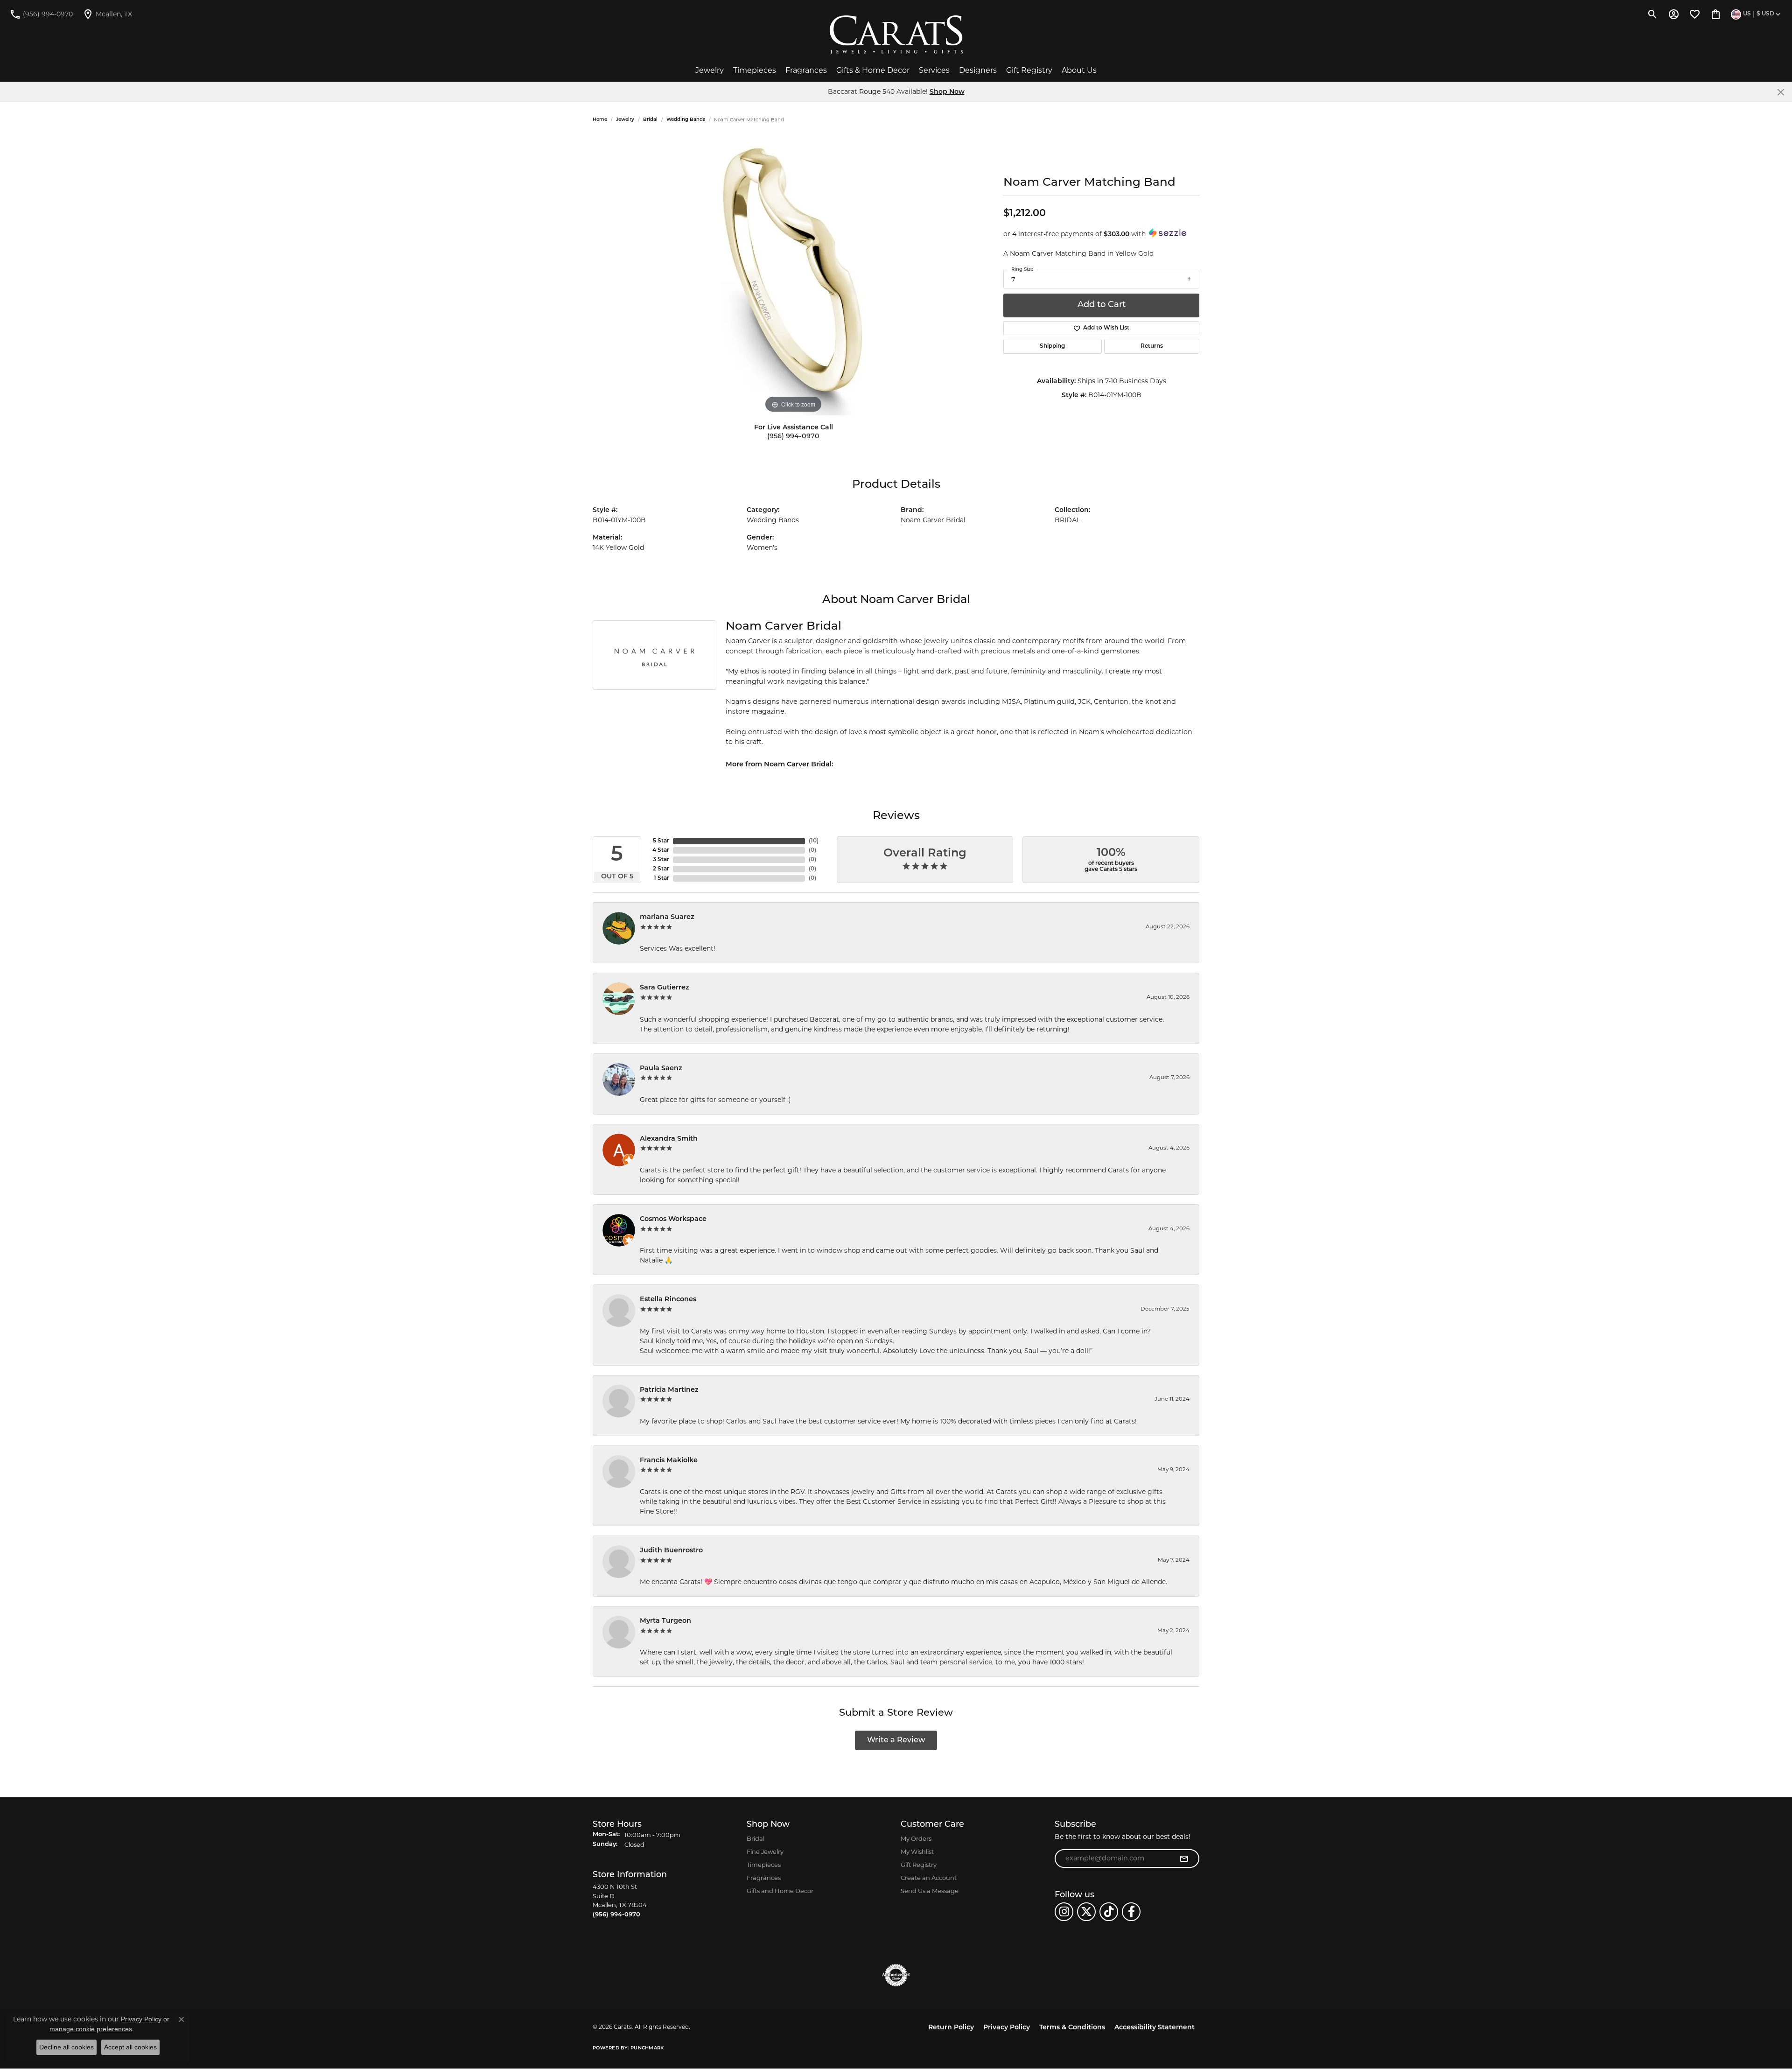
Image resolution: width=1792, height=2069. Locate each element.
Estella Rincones (668, 1300)
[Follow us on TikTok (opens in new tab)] (1109, 1912)
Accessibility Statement (1155, 2028)
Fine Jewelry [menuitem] (765, 1852)
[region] (793, 275)
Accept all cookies (130, 2047)
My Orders (916, 1838)
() (814, 841)
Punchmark (647, 2048)
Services (934, 70)
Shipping (1052, 346)
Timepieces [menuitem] (764, 1865)
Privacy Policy (1007, 2028)
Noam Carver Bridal (933, 520)
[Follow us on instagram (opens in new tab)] (1064, 1912)
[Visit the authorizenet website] (896, 1975)
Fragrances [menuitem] (764, 1878)
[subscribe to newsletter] (1184, 1859)
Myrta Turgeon (665, 1621)
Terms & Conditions (1072, 2028)
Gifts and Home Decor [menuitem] (780, 1891)
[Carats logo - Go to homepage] (896, 35)
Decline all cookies (66, 2047)
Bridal (650, 120)
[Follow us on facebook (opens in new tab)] (1131, 1912)
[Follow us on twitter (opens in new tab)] (1086, 1912)
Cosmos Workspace (673, 1219)
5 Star (661, 841)
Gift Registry (1029, 70)
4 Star (661, 850)
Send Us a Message (930, 1891)
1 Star (661, 878)
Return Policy (951, 2028)
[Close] (1781, 92)
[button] (1653, 14)
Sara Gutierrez (665, 988)
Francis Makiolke (669, 1461)
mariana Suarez (667, 917)
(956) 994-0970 (793, 437)
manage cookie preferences (91, 2029)
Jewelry (710, 70)
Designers (978, 70)
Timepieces (755, 70)
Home (600, 120)
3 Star (661, 860)
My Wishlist (917, 1852)
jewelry (625, 120)
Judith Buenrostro (671, 1551)
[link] (41, 14)
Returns (1152, 346)
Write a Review (896, 1740)
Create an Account (929, 1878)
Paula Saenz (661, 1069)
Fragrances (806, 70)
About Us (1079, 70)
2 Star (661, 869)
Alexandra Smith (669, 1139)
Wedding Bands (686, 120)
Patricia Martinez (669, 1390)
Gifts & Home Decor (873, 70)
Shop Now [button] (947, 92)
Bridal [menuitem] (756, 1838)
